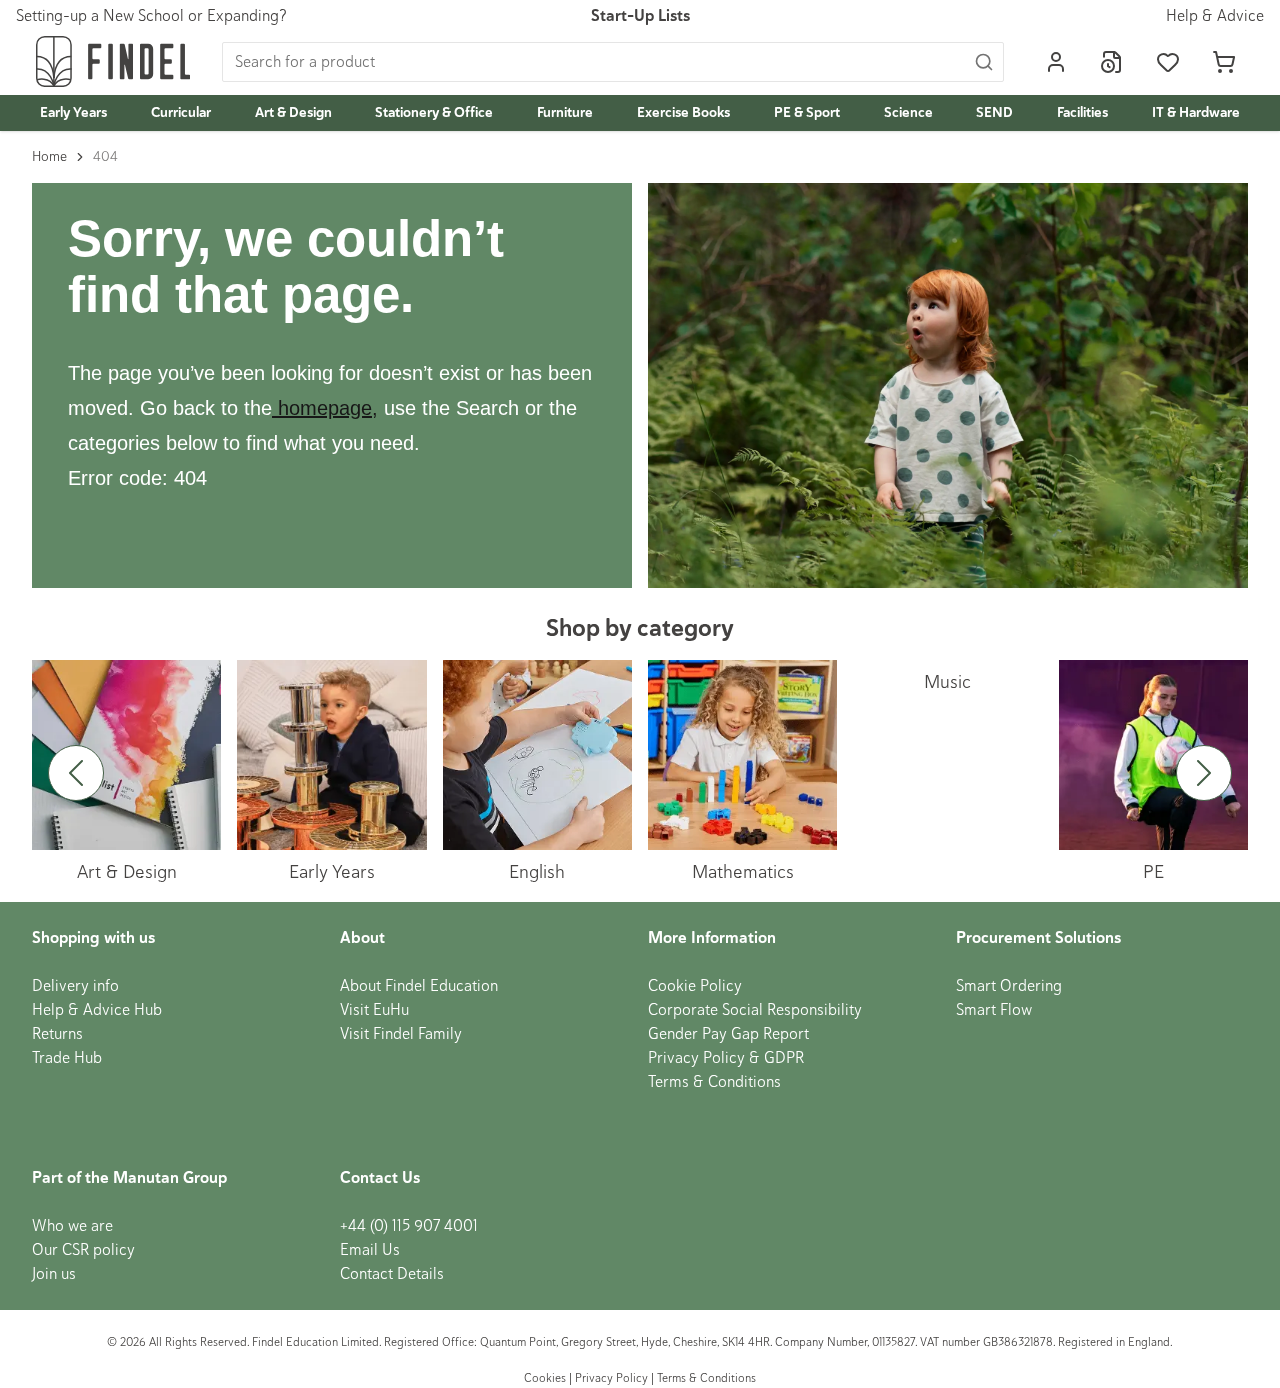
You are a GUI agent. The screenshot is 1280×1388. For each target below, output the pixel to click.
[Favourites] (1168, 62)
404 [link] (105, 156)
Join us (54, 1274)
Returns (57, 1034)
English (537, 871)
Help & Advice (1215, 16)
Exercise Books (683, 112)
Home (49, 156)
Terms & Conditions (714, 1082)
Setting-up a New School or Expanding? (151, 16)
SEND (994, 112)
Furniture (565, 112)
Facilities (1082, 112)
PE (1153, 871)
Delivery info (75, 986)
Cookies (546, 1378)
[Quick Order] (1112, 62)
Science (908, 112)
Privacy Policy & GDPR (726, 1058)
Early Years (73, 112)
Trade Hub (67, 1058)
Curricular (181, 112)
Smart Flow (994, 1010)
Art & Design (293, 112)
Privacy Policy (611, 1378)
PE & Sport (807, 112)
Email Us (370, 1250)
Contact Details (392, 1274)
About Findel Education (419, 986)
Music (947, 681)
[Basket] (1224, 62)
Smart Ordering (1009, 986)
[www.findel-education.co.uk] (275, 408)
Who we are (72, 1226)
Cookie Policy (695, 986)
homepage (325, 408)
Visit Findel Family (401, 1034)
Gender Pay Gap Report (728, 1034)
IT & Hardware (1196, 112)
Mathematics (743, 871)
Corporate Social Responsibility (755, 1010)
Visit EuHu (374, 1010)
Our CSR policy (83, 1250)
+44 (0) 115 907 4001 (409, 1226)
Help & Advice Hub (97, 1010)
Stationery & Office (434, 112)
